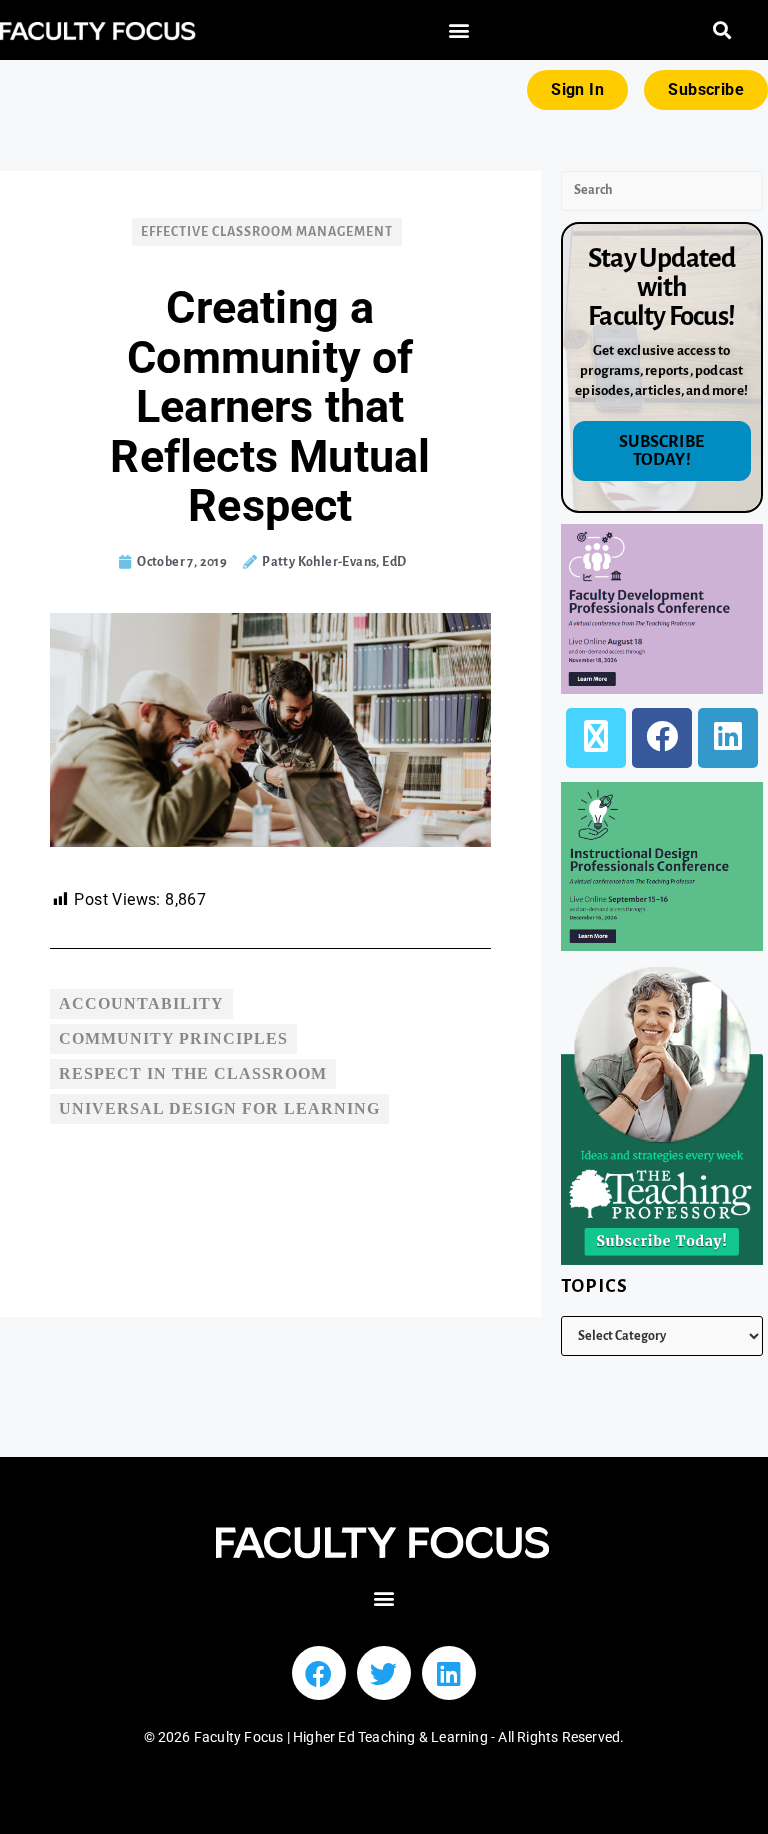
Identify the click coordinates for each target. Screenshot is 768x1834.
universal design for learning (219, 1108)
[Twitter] (384, 1673)
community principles (173, 1038)
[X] (596, 738)
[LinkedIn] (728, 738)
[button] (459, 30)
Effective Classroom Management (267, 232)
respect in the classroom (193, 1073)
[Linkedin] (449, 1673)
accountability (141, 1003)
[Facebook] (662, 738)
